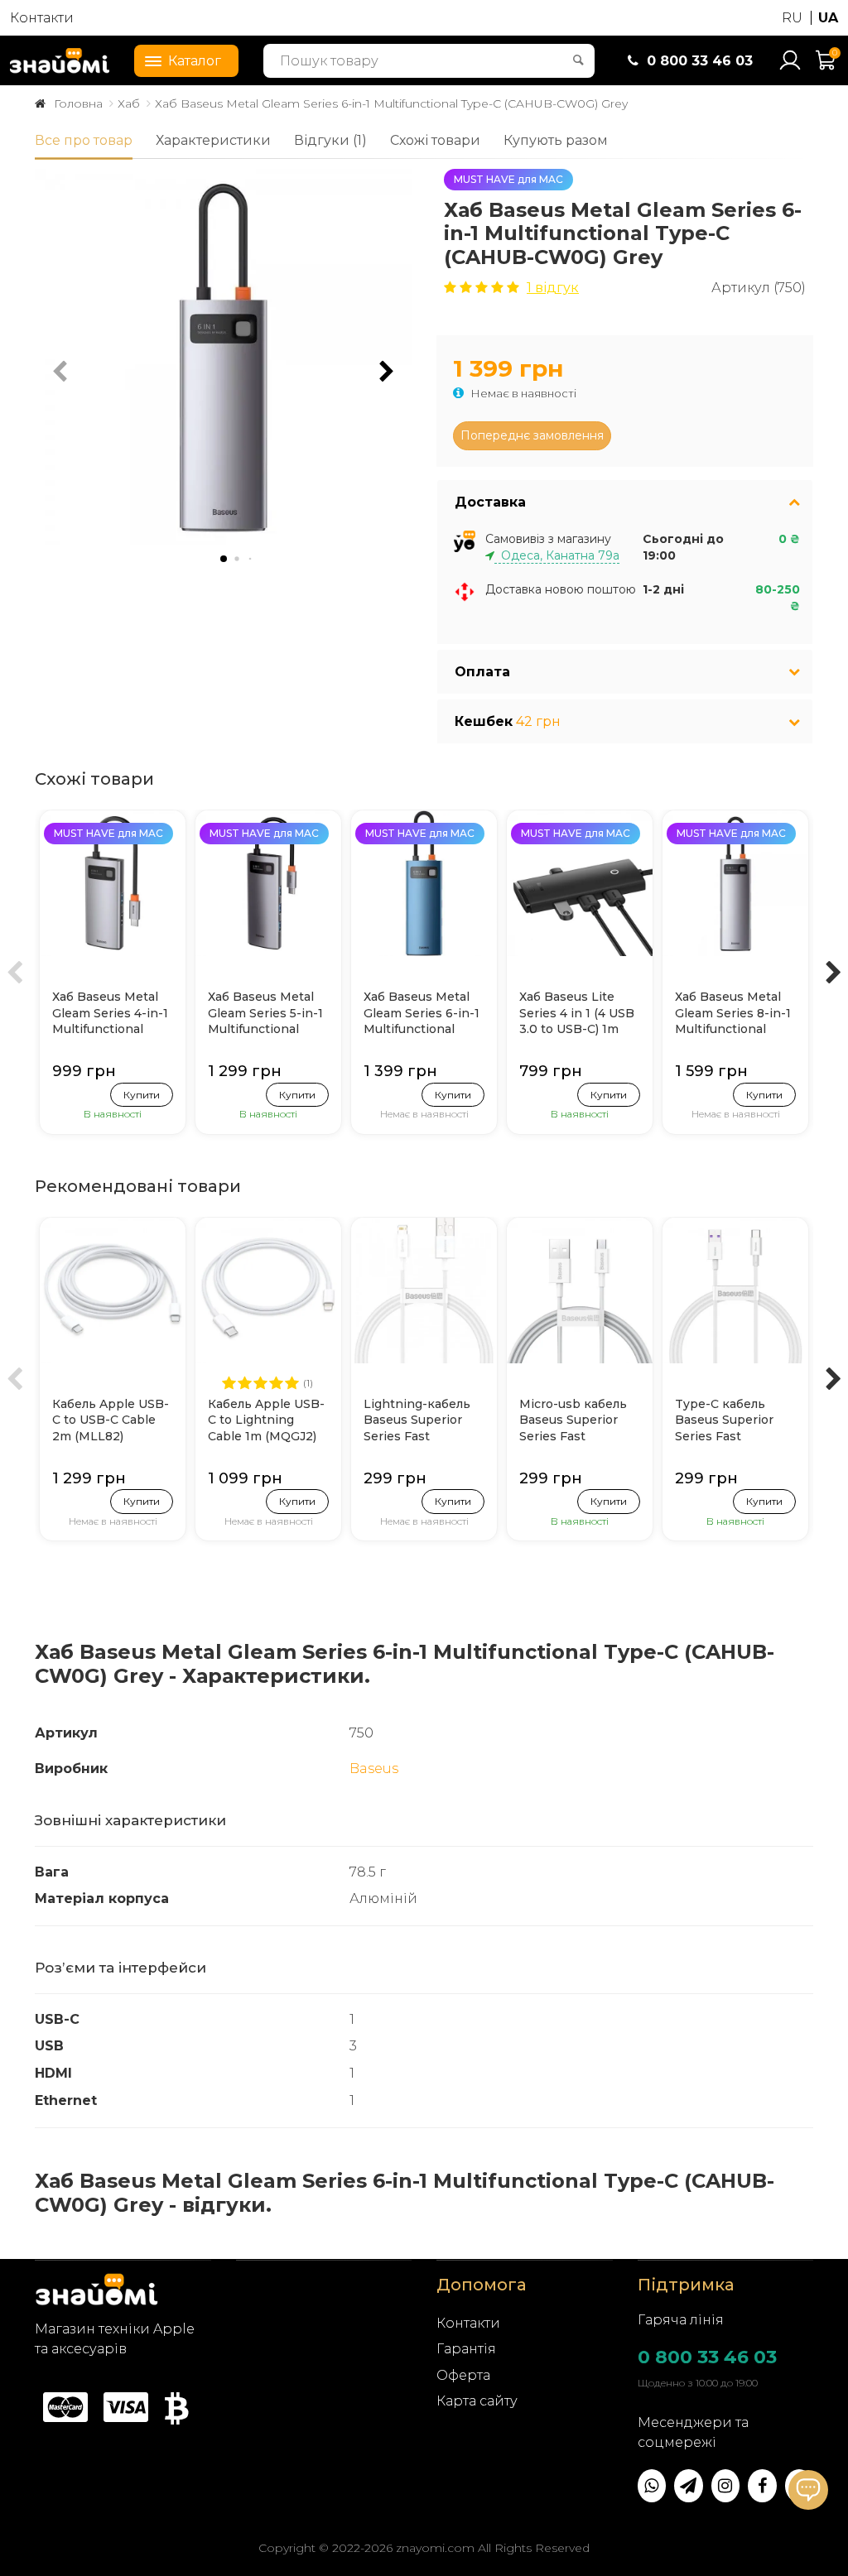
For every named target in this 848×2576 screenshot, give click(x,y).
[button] (387, 372)
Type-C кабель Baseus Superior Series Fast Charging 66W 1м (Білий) (727, 1421)
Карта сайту (477, 2401)
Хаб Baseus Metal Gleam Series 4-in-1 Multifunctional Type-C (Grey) (110, 1014)
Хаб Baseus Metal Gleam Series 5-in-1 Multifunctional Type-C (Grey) (265, 1014)
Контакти (42, 18)
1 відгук (553, 288)
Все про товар (84, 140)
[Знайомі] (60, 60)
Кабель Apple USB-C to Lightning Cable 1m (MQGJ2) (266, 1420)
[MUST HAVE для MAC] (113, 882)
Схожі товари (435, 140)
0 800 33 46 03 (707, 2357)
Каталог (195, 61)
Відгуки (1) (330, 140)
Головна (78, 103)
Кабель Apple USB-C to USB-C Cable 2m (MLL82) (111, 1420)
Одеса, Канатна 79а (557, 555)
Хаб (129, 103)
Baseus (374, 1769)
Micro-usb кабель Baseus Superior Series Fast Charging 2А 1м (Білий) (573, 1421)
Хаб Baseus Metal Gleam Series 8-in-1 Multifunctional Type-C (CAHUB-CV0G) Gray (733, 1014)
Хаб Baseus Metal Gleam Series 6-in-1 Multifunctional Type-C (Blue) (422, 1014)
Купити (142, 1095)
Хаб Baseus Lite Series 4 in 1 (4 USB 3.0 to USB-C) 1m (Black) (577, 1014)
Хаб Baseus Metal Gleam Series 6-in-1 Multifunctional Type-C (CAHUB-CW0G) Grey (391, 103)
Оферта (463, 2375)
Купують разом (556, 140)
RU (792, 18)
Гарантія (466, 2349)
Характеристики (213, 140)
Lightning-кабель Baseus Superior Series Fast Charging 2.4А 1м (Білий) (417, 1421)
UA (828, 18)
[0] (826, 67)
